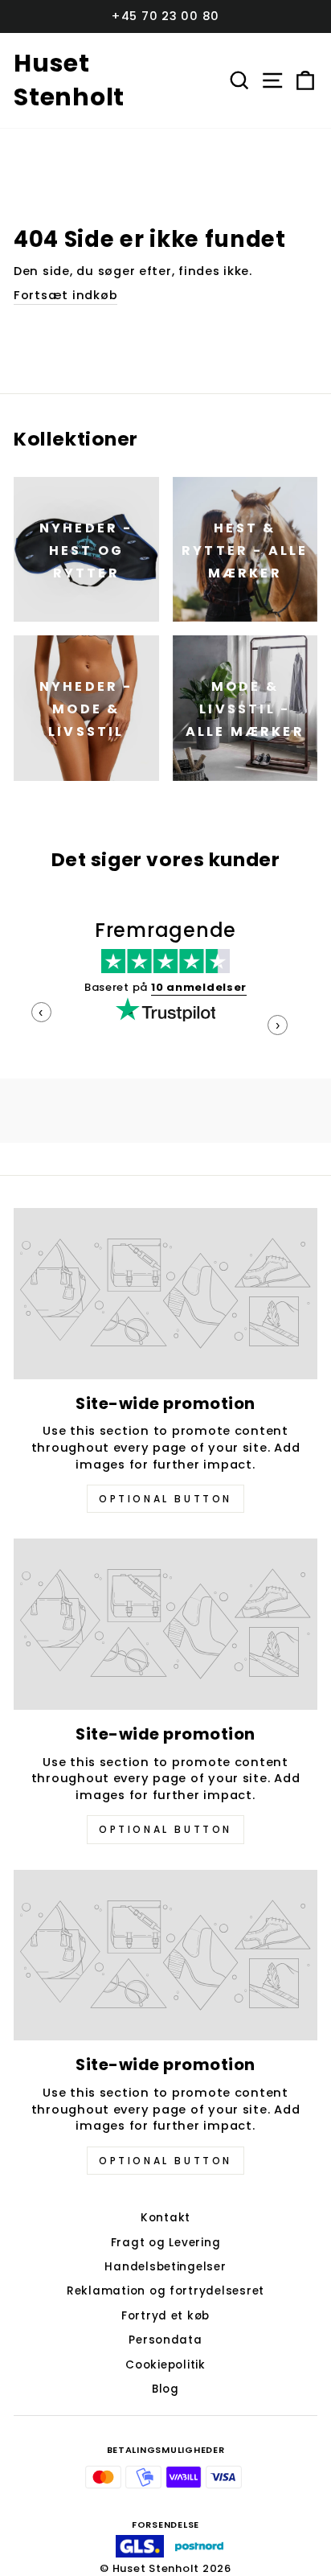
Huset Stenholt (69, 80)
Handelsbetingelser (165, 2267)
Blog (165, 2389)
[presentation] (41, 1012)
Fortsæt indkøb (65, 295)
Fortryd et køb (165, 2316)
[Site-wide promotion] (165, 1294)
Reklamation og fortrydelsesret (165, 2291)
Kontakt (165, 2218)
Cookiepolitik (165, 2365)
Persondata (165, 2340)
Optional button (165, 1499)
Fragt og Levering (166, 2243)
